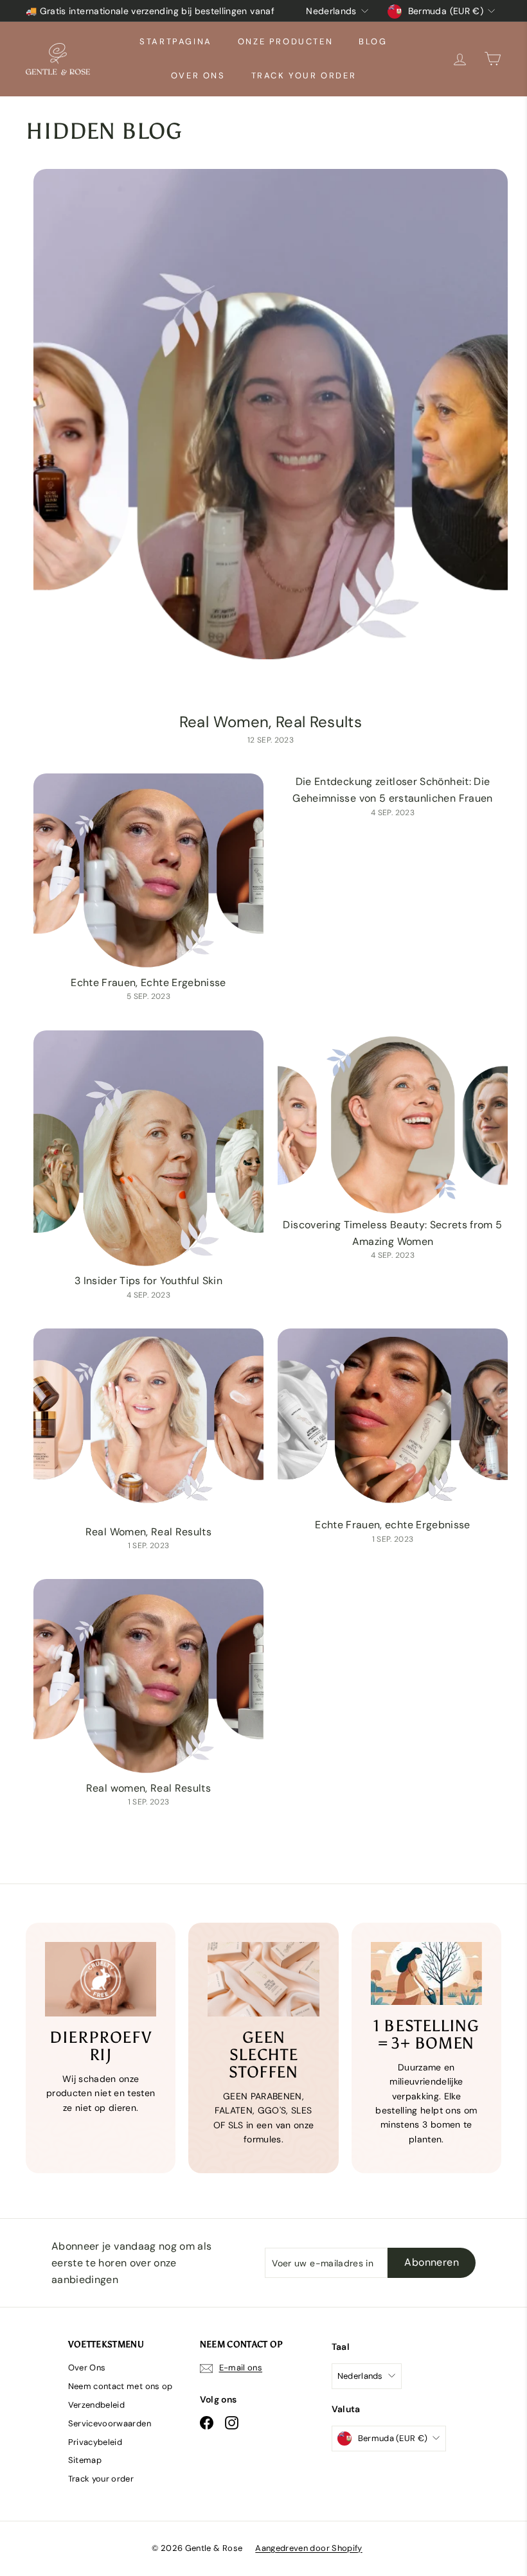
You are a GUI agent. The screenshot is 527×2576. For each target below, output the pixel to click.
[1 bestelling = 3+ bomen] (426, 1973)
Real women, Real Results (148, 1788)
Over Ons (198, 75)
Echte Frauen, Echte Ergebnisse (148, 983)
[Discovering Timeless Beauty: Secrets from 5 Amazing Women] (393, 1124)
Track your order (304, 75)
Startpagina (176, 41)
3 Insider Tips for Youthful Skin (148, 1281)
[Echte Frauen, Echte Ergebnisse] (148, 874)
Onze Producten (285, 41)
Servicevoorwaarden (110, 2423)
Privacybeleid (95, 2442)
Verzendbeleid (97, 2405)
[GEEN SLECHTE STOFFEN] (263, 1979)
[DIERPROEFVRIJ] (101, 1979)
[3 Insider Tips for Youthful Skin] (148, 1152)
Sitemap (85, 2460)
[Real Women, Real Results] (271, 439)
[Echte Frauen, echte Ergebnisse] (393, 1423)
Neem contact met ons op (121, 2386)
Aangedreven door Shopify (308, 2548)
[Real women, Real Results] (148, 1679)
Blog (373, 41)
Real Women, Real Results (271, 722)
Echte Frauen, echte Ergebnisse (393, 1525)
